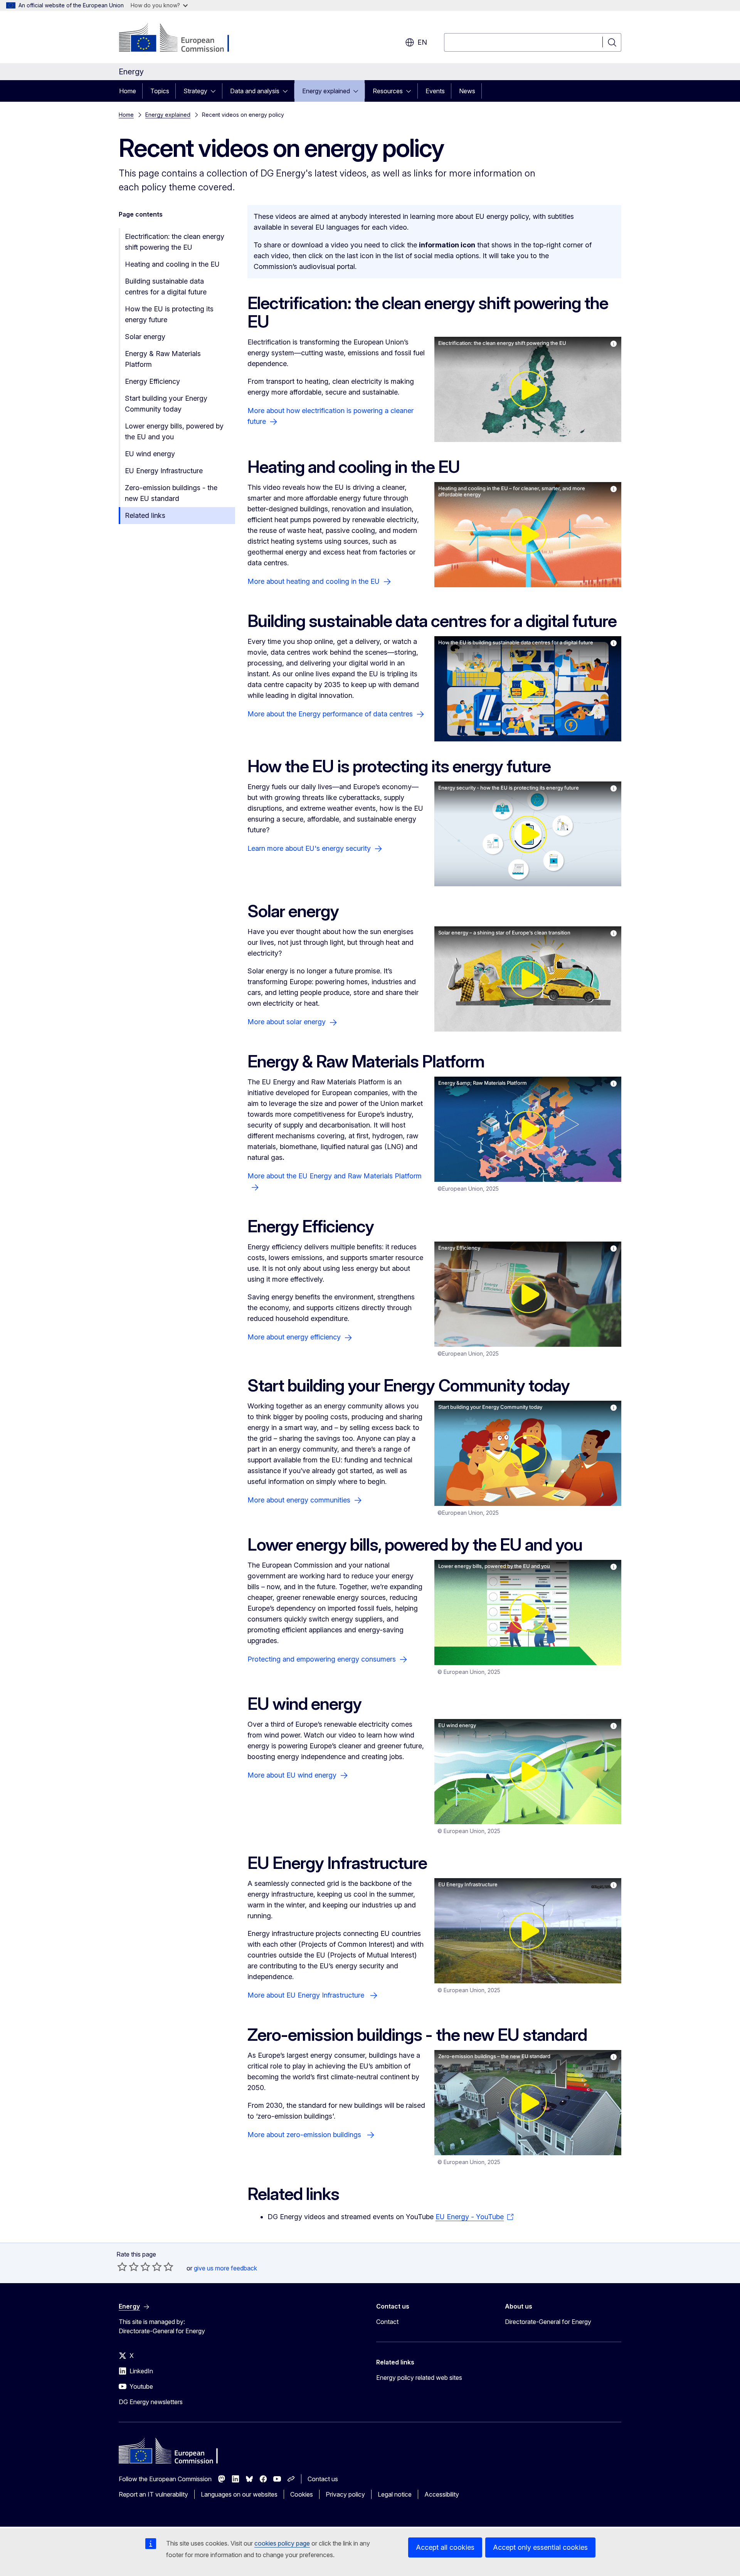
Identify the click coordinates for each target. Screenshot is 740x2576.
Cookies (302, 2494)
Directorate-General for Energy (548, 2322)
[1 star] (122, 2267)
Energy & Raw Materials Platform (163, 359)
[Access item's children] (215, 91)
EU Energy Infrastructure (164, 471)
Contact (387, 2322)
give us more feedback (225, 2268)
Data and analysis (255, 91)
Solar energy (145, 337)
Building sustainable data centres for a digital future (166, 287)
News (467, 91)
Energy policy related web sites (419, 2378)
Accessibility (442, 2494)
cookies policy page (282, 2543)
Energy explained (326, 91)
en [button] (422, 42)
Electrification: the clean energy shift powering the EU (175, 242)
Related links (145, 515)
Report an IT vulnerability (153, 2494)
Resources (388, 91)
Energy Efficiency (152, 381)
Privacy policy (345, 2494)
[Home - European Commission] (181, 39)
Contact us (323, 2479)
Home (128, 91)
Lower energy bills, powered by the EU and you (174, 431)
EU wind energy (150, 454)
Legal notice (395, 2494)
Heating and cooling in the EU (172, 264)
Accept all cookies (445, 2547)
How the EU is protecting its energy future (169, 314)
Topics (160, 91)
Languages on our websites (239, 2494)
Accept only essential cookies (540, 2547)
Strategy (195, 91)
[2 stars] (128, 2267)
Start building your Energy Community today (166, 404)
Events (435, 91)
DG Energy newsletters (151, 2402)
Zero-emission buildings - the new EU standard (171, 493)
